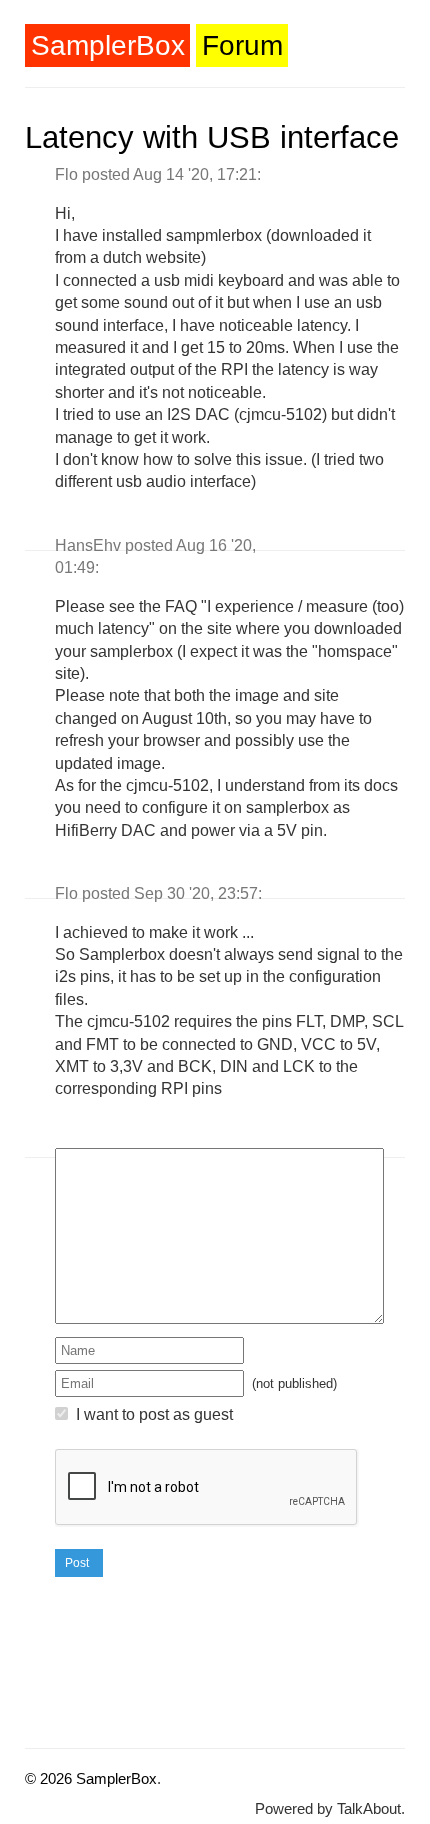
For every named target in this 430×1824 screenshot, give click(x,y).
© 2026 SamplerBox (91, 1778)
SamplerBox (108, 45)
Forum (242, 45)
